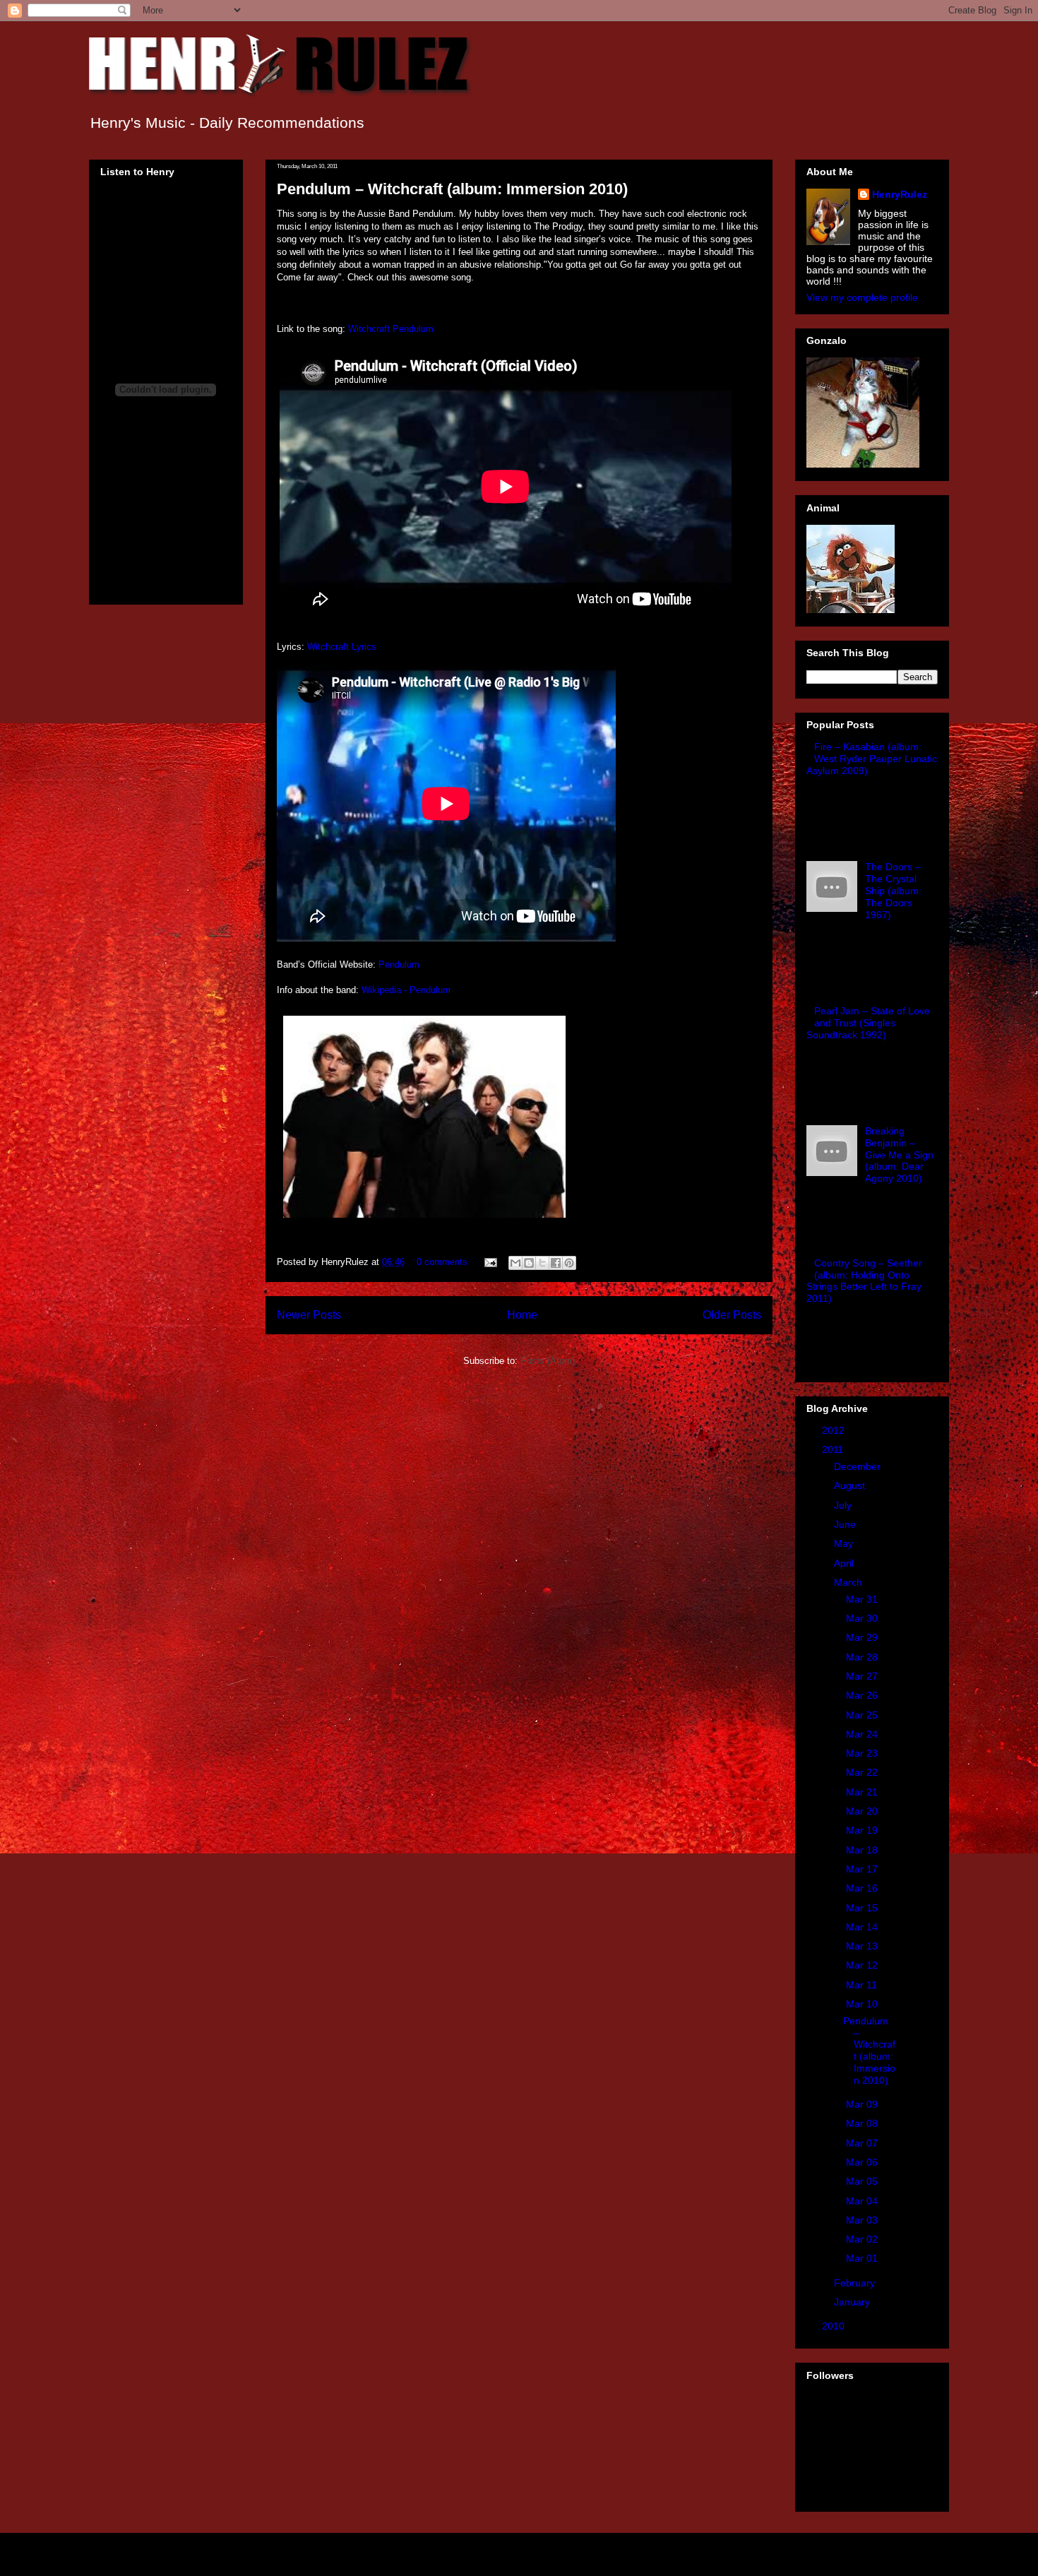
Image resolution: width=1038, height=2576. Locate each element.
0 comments (442, 1262)
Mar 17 (863, 1869)
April (845, 1563)
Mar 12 (863, 1965)
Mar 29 (863, 1637)
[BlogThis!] (529, 1263)
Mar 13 (863, 1946)
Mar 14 (863, 1927)
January (853, 2302)
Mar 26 (863, 1695)
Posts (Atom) (548, 1361)
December (859, 1466)
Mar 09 (863, 2104)
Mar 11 (863, 1985)
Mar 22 (863, 1772)
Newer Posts (309, 1315)
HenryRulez (900, 194)
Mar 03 (863, 2220)
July (844, 1505)
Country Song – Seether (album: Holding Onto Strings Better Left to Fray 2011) (864, 1281)
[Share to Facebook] (556, 1263)
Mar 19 (863, 1830)
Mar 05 (863, 2181)
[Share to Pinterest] (569, 1263)
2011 (834, 1449)
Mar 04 (863, 2201)
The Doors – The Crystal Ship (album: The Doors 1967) (893, 890)
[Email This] (515, 1263)
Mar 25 (863, 1715)
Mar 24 (863, 1734)
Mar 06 (863, 2162)
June (846, 1524)
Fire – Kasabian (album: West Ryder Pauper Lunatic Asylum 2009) (872, 759)
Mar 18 (863, 1850)
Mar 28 (863, 1657)
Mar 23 (863, 1753)
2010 (835, 2326)
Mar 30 (863, 1618)
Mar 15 (863, 1908)
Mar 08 (863, 2123)
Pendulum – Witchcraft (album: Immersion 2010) (452, 189)
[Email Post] (490, 1262)
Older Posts (732, 1315)
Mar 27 (863, 1676)
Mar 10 (863, 2004)
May (845, 1543)
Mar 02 (863, 2239)
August (851, 1485)
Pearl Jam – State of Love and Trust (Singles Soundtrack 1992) (868, 1023)
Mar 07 (863, 2143)
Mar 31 (863, 1599)
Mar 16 (863, 1888)
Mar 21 (863, 1792)
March (849, 1582)
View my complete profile (862, 297)
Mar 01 (863, 2258)
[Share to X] (542, 1263)
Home (522, 1315)
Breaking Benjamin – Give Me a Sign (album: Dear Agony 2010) (899, 1155)
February (856, 2283)
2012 (835, 1430)
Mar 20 (863, 1811)
